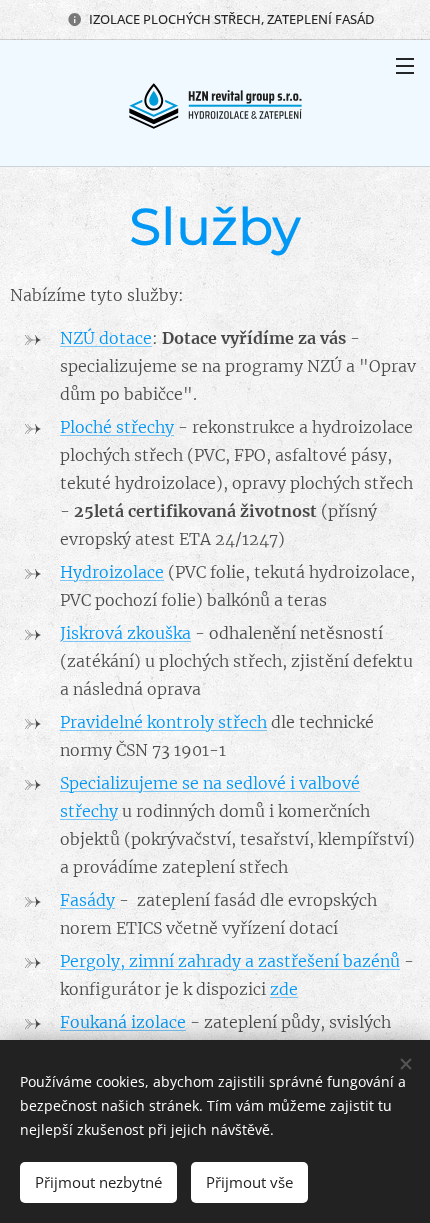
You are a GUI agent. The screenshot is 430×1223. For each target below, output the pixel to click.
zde (284, 989)
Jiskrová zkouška (125, 633)
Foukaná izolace (123, 1022)
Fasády (87, 900)
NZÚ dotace (106, 338)
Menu (405, 65)
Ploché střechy (117, 427)
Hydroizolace (112, 572)
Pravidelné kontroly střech (163, 722)
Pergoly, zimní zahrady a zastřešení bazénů (230, 961)
